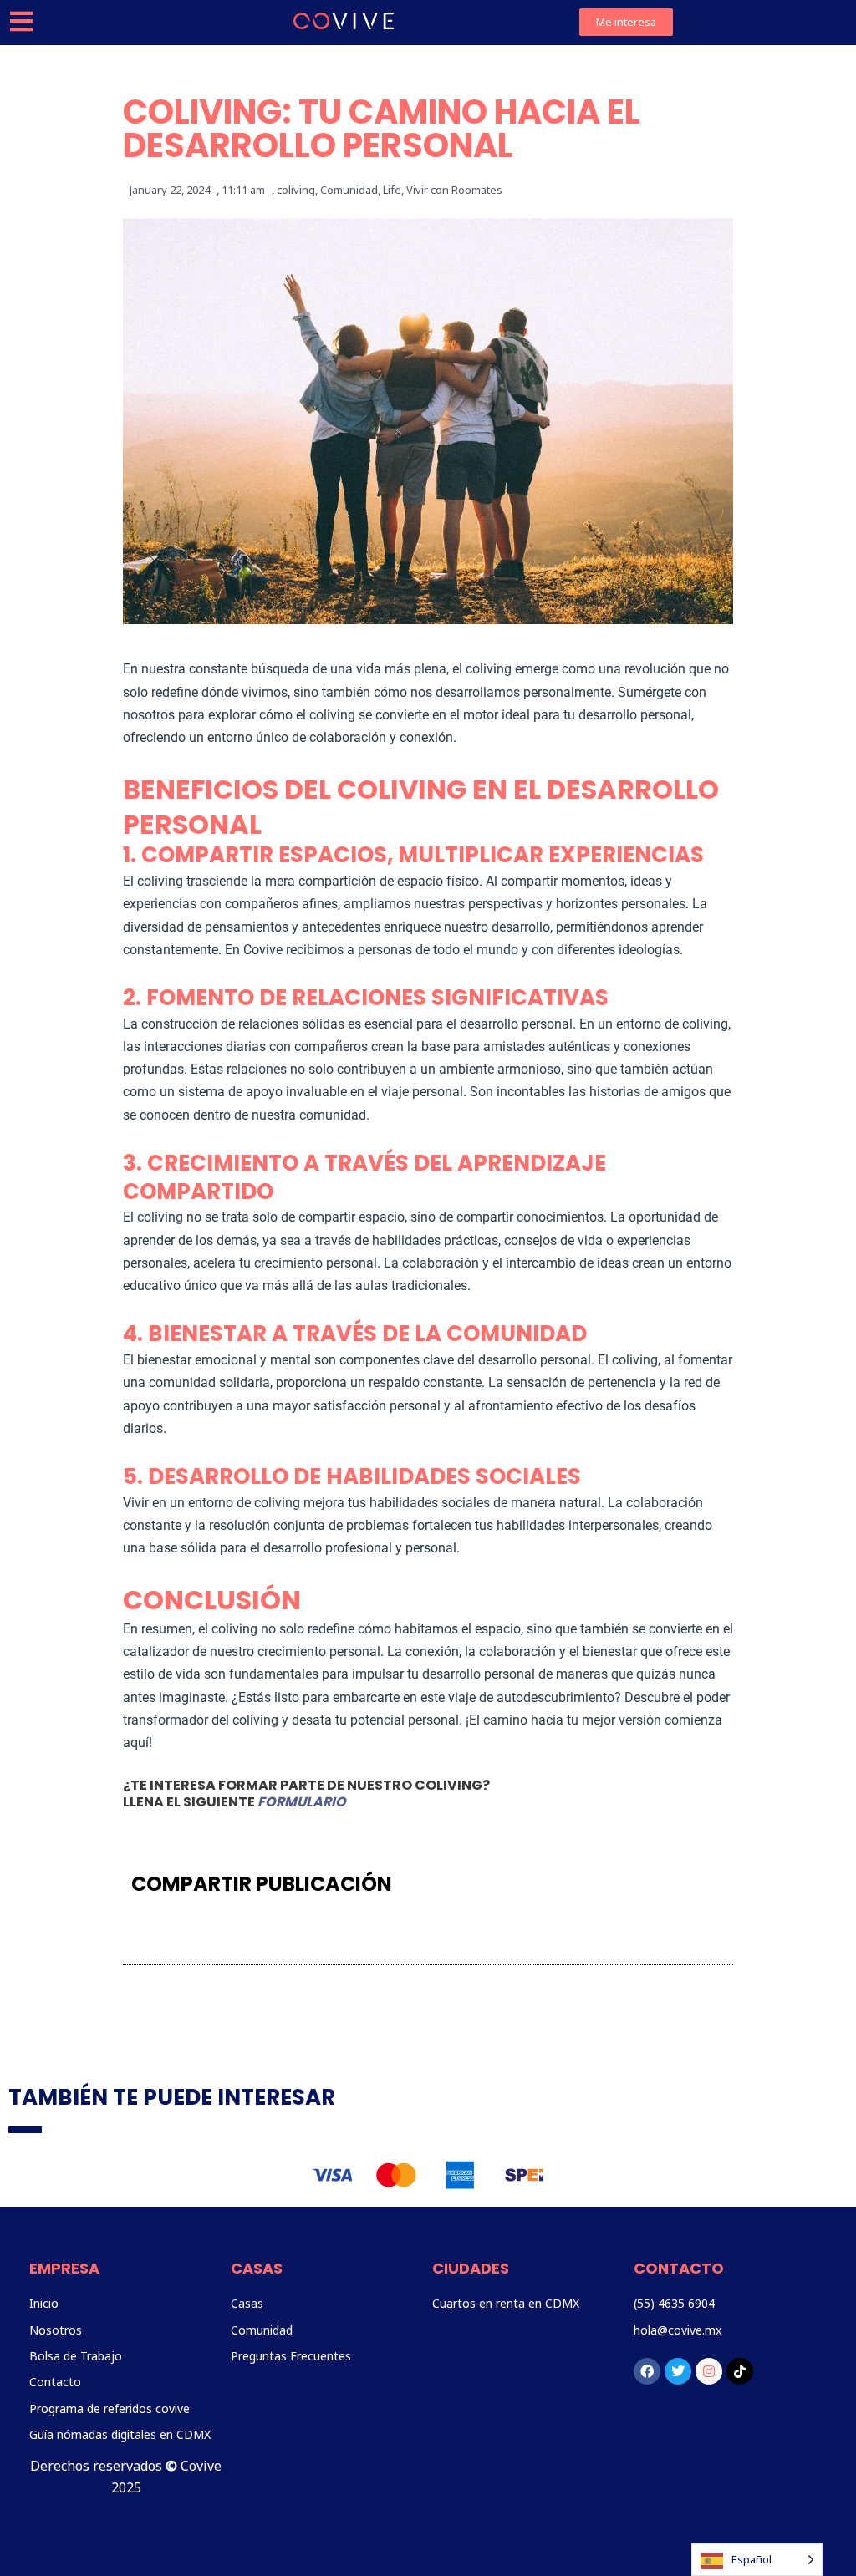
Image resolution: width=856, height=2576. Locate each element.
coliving (296, 190)
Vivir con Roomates (454, 190)
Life (392, 190)
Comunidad (349, 190)
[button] (507, 1884)
